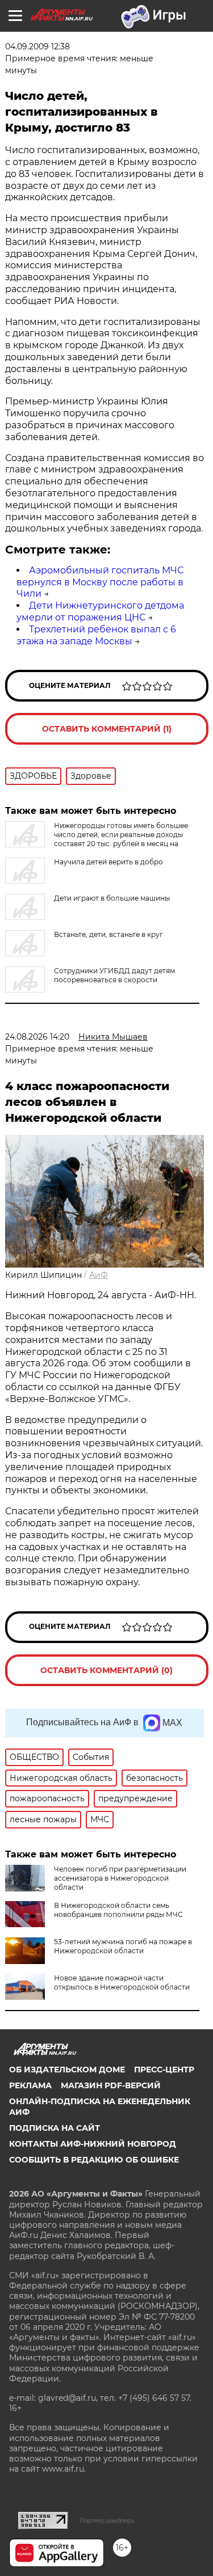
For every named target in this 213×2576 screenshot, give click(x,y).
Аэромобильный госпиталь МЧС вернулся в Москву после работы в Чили (100, 582)
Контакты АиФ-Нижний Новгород (93, 2144)
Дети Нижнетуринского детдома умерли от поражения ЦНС (100, 611)
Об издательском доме (67, 2070)
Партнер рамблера (107, 2520)
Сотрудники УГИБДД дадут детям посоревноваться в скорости (114, 975)
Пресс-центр (164, 2070)
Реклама (30, 2085)
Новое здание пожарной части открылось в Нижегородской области (122, 1982)
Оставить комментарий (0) (106, 1670)
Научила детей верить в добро (108, 862)
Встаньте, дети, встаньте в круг (108, 934)
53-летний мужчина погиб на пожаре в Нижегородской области (123, 1946)
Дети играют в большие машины (112, 898)
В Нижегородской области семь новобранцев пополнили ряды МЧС (118, 1910)
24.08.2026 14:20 (37, 1037)
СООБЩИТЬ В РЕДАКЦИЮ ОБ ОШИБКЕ (94, 2160)
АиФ (99, 1275)
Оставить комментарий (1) (107, 729)
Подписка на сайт (55, 2128)
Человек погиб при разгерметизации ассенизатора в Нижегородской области (120, 1878)
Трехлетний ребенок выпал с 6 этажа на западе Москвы (96, 635)
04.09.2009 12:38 (37, 47)
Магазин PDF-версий (111, 2085)
